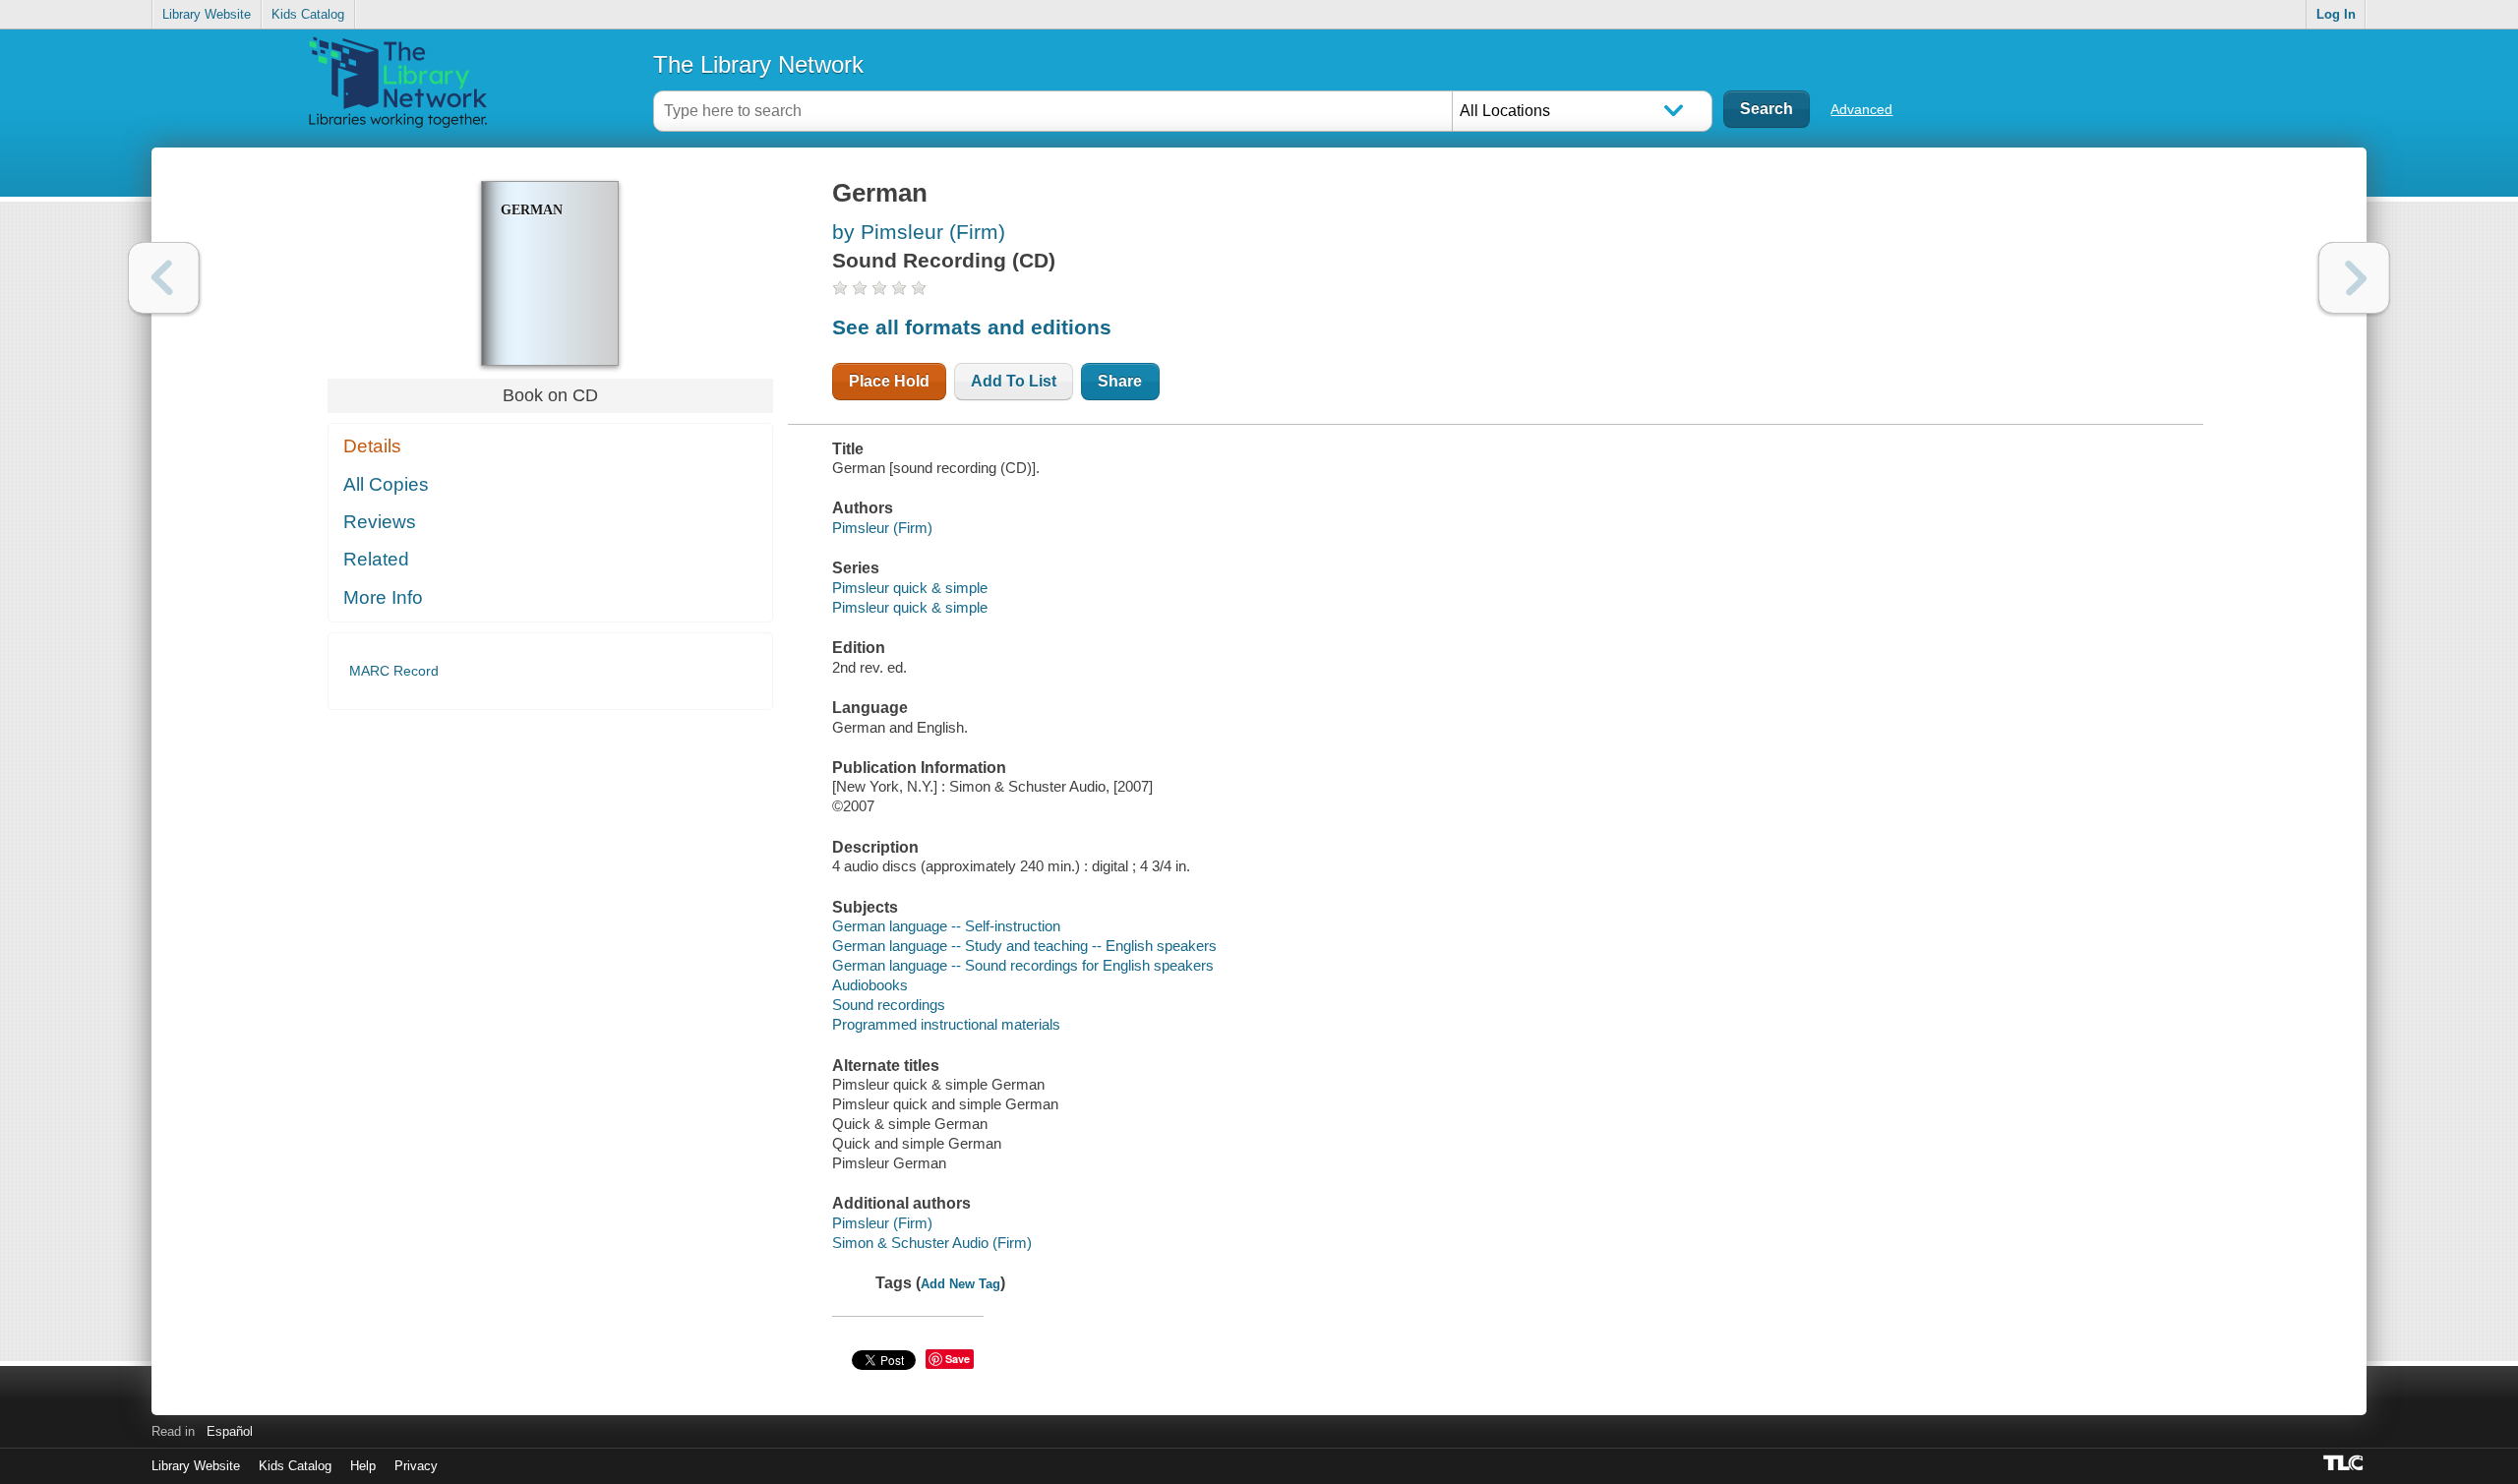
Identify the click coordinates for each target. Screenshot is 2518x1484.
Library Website (207, 14)
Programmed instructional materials (946, 1024)
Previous (164, 278)
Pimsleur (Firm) (882, 528)
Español (230, 1431)
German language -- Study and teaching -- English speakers (1024, 946)
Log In (2336, 14)
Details (372, 446)
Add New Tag (960, 1284)
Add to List (1014, 381)
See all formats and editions (972, 327)
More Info (383, 597)
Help (363, 1466)
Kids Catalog (308, 14)
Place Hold (889, 381)
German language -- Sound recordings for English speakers (1023, 965)
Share (1120, 381)
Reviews (380, 522)
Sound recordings (889, 1005)
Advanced (1861, 109)
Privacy (416, 1466)
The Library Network (758, 64)
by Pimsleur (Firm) (919, 232)
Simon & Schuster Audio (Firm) (932, 1243)
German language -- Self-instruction (946, 926)
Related (376, 559)
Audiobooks (870, 985)
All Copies (386, 484)
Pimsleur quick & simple (910, 588)
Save (958, 1359)
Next (2354, 278)
